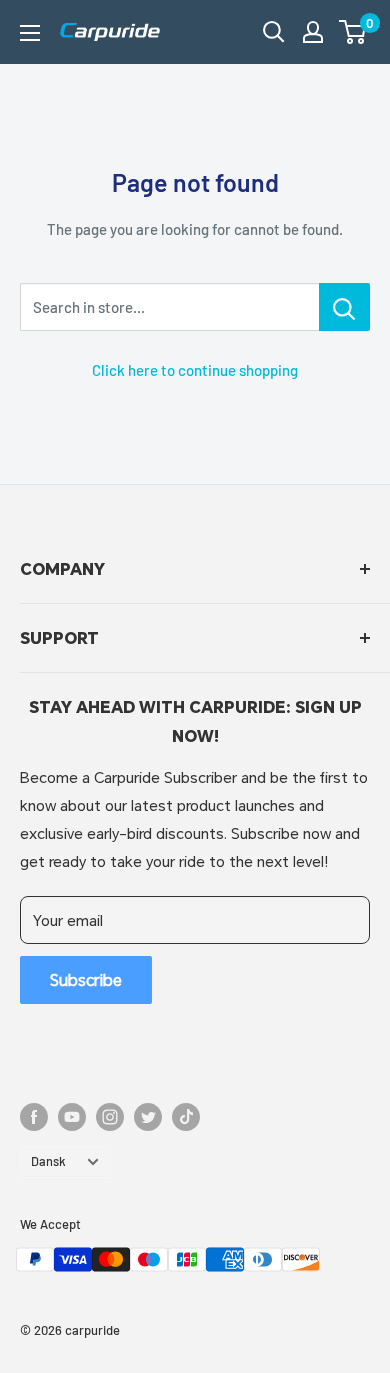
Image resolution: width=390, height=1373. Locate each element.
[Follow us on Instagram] (110, 1117)
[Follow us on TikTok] (186, 1117)
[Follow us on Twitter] (148, 1117)
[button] (352, 32)
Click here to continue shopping (195, 370)
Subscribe (86, 979)
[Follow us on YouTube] (72, 1117)
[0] (353, 32)
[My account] (313, 32)
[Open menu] (30, 33)
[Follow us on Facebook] (34, 1117)
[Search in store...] (344, 307)
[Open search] (274, 32)
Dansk (48, 1161)
